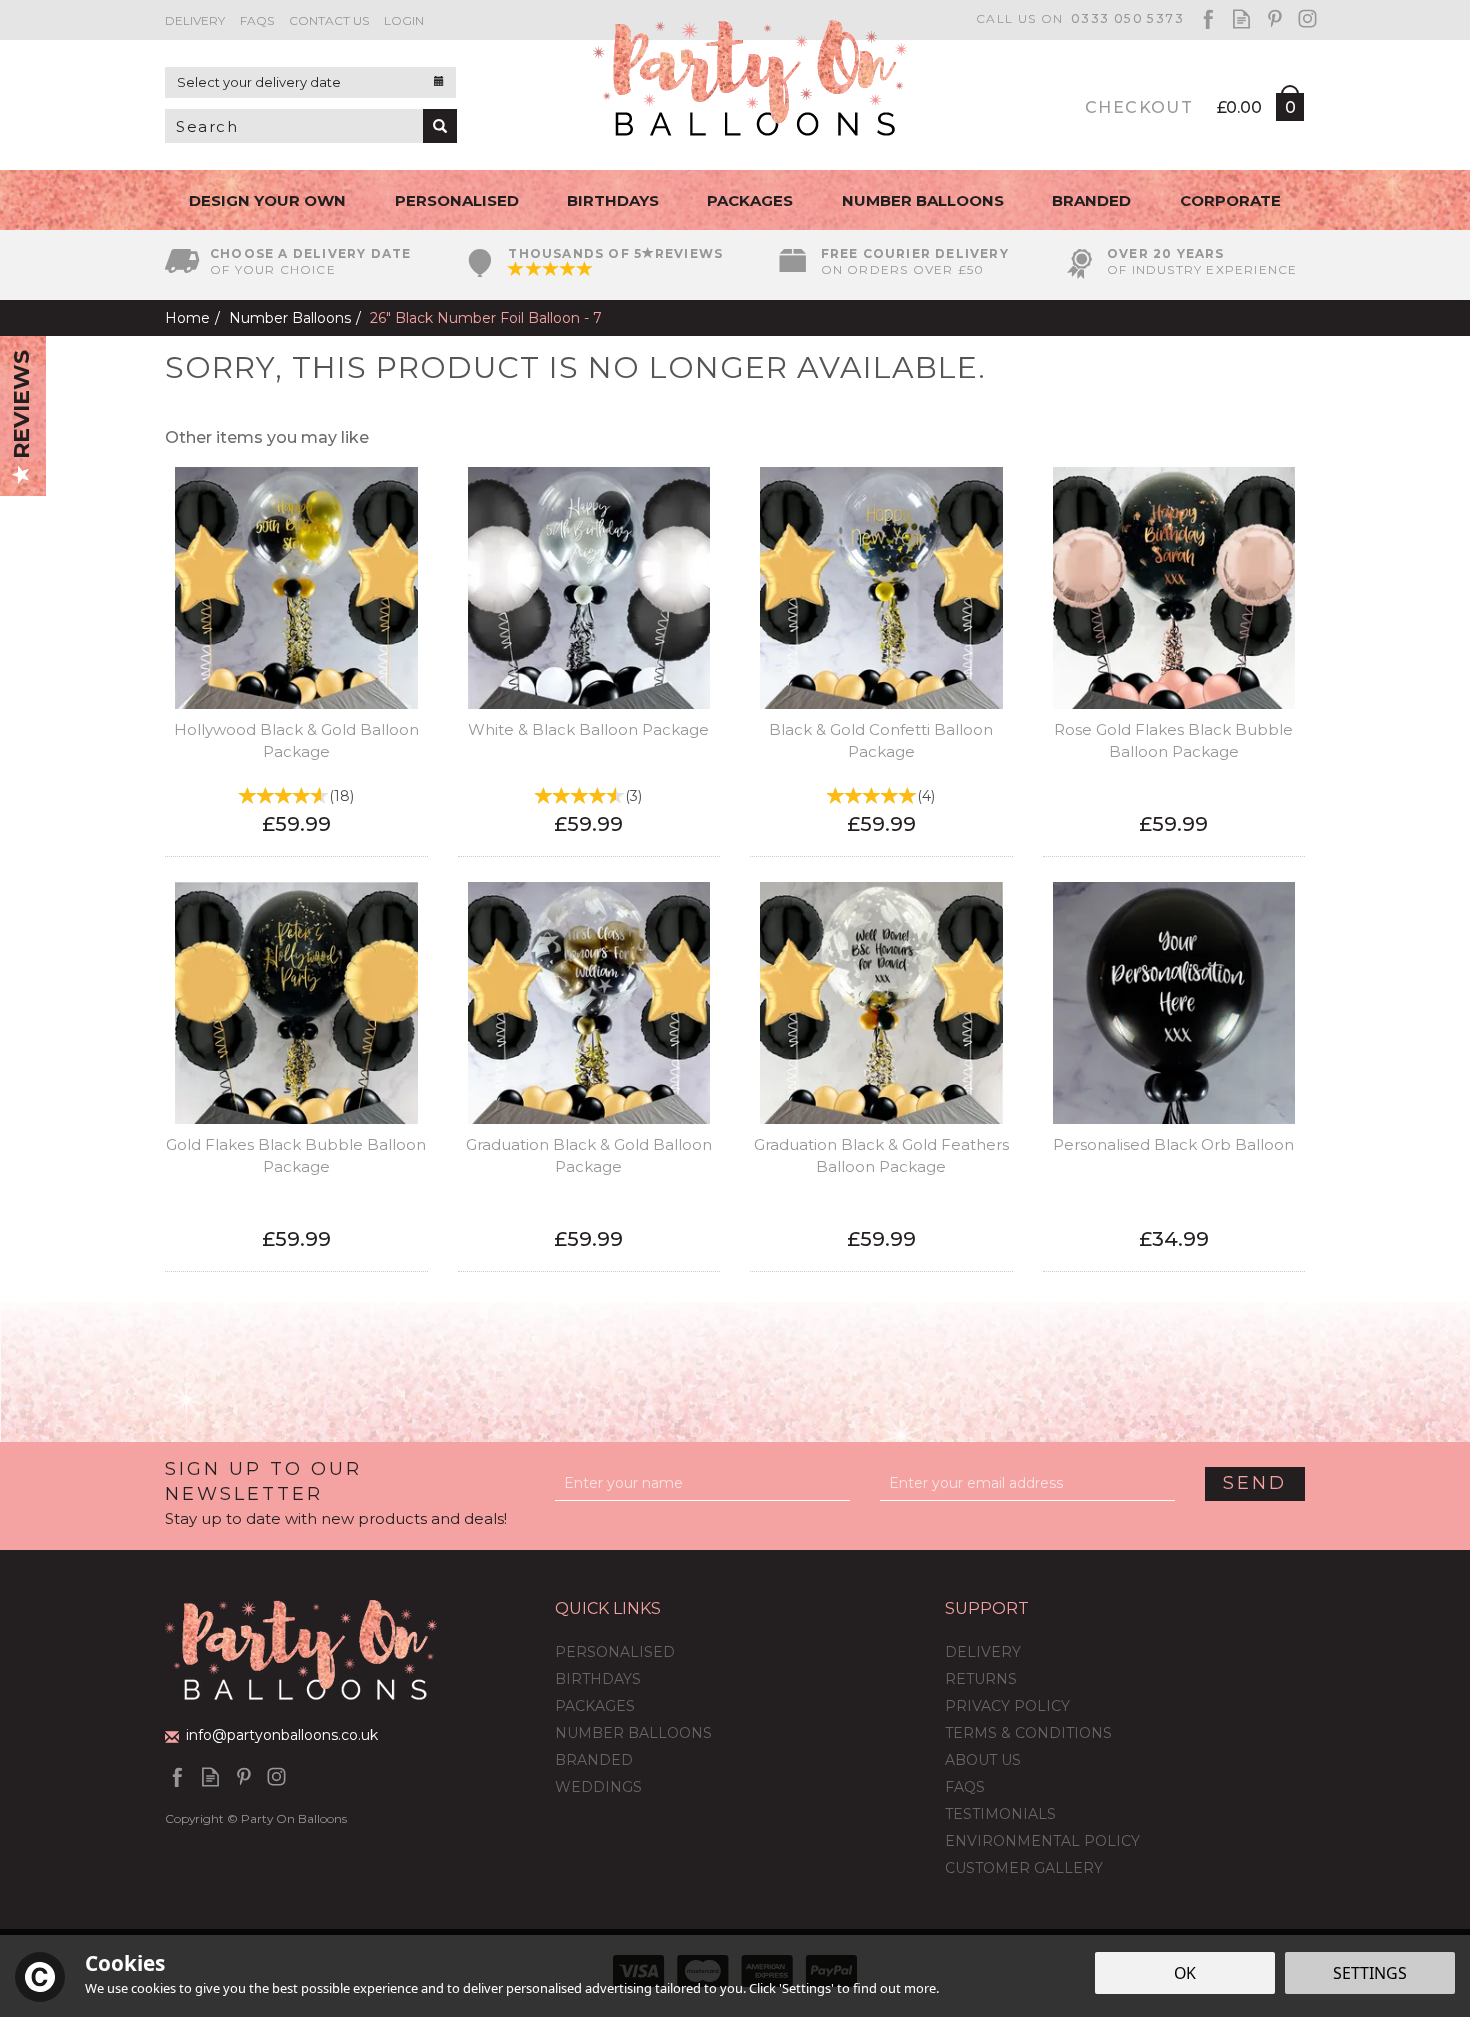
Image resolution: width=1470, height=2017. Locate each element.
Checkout (1139, 107)
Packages (595, 1706)
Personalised (615, 1652)
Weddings (598, 1787)
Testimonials (1000, 1814)
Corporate (1230, 200)
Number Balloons (633, 1733)
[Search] (440, 126)
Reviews (21, 407)
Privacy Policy (1007, 1706)
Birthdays (598, 1679)
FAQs (965, 1787)
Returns (981, 1679)
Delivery (983, 1652)
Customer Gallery (1024, 1868)
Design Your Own (267, 200)
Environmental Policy (1042, 1841)
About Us (983, 1760)
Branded (594, 1760)
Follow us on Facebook (1208, 18)
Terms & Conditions (1028, 1733)
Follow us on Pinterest (1274, 18)
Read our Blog (1241, 18)
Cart (1289, 111)
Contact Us (329, 20)
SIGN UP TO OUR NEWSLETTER (336, 1493)
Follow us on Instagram (1307, 18)
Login (404, 20)
